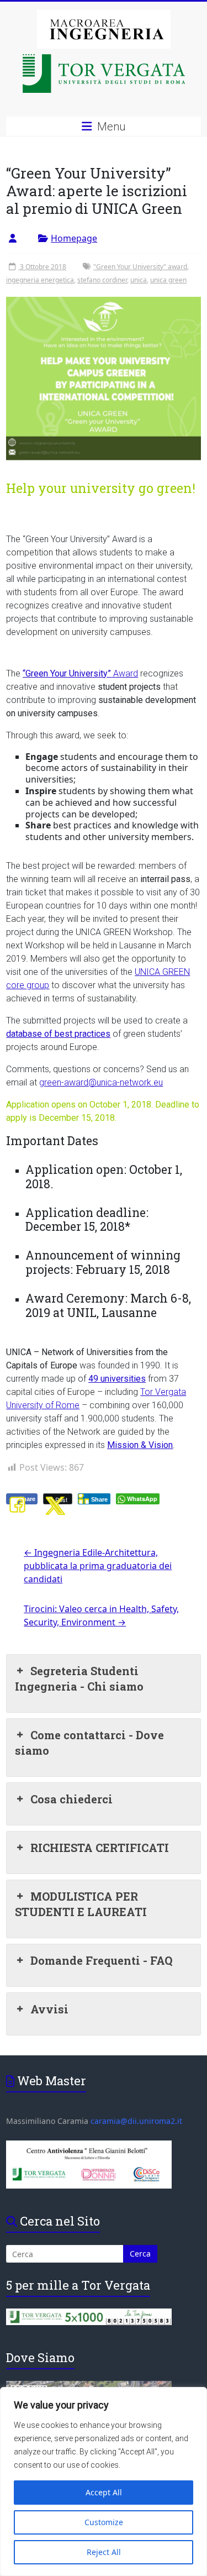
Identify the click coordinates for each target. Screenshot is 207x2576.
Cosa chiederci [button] (71, 1799)
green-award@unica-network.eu (101, 1082)
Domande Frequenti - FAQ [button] (101, 1960)
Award (80, 673)
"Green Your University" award (140, 267)
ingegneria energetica (40, 280)
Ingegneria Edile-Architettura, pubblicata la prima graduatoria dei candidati (98, 1566)
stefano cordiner (102, 280)
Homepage (74, 238)
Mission (124, 1445)
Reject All (104, 2552)
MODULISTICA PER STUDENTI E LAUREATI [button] (81, 1904)
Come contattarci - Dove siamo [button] (89, 1743)
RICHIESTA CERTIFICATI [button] (100, 1848)
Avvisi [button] (49, 2009)
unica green (168, 280)
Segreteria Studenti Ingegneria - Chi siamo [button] (79, 1678)
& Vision (157, 1445)
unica (139, 280)
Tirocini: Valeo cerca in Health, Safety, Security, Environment (101, 1615)
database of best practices (58, 1034)
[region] (104, 2481)
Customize (104, 2522)
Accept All (104, 2492)
